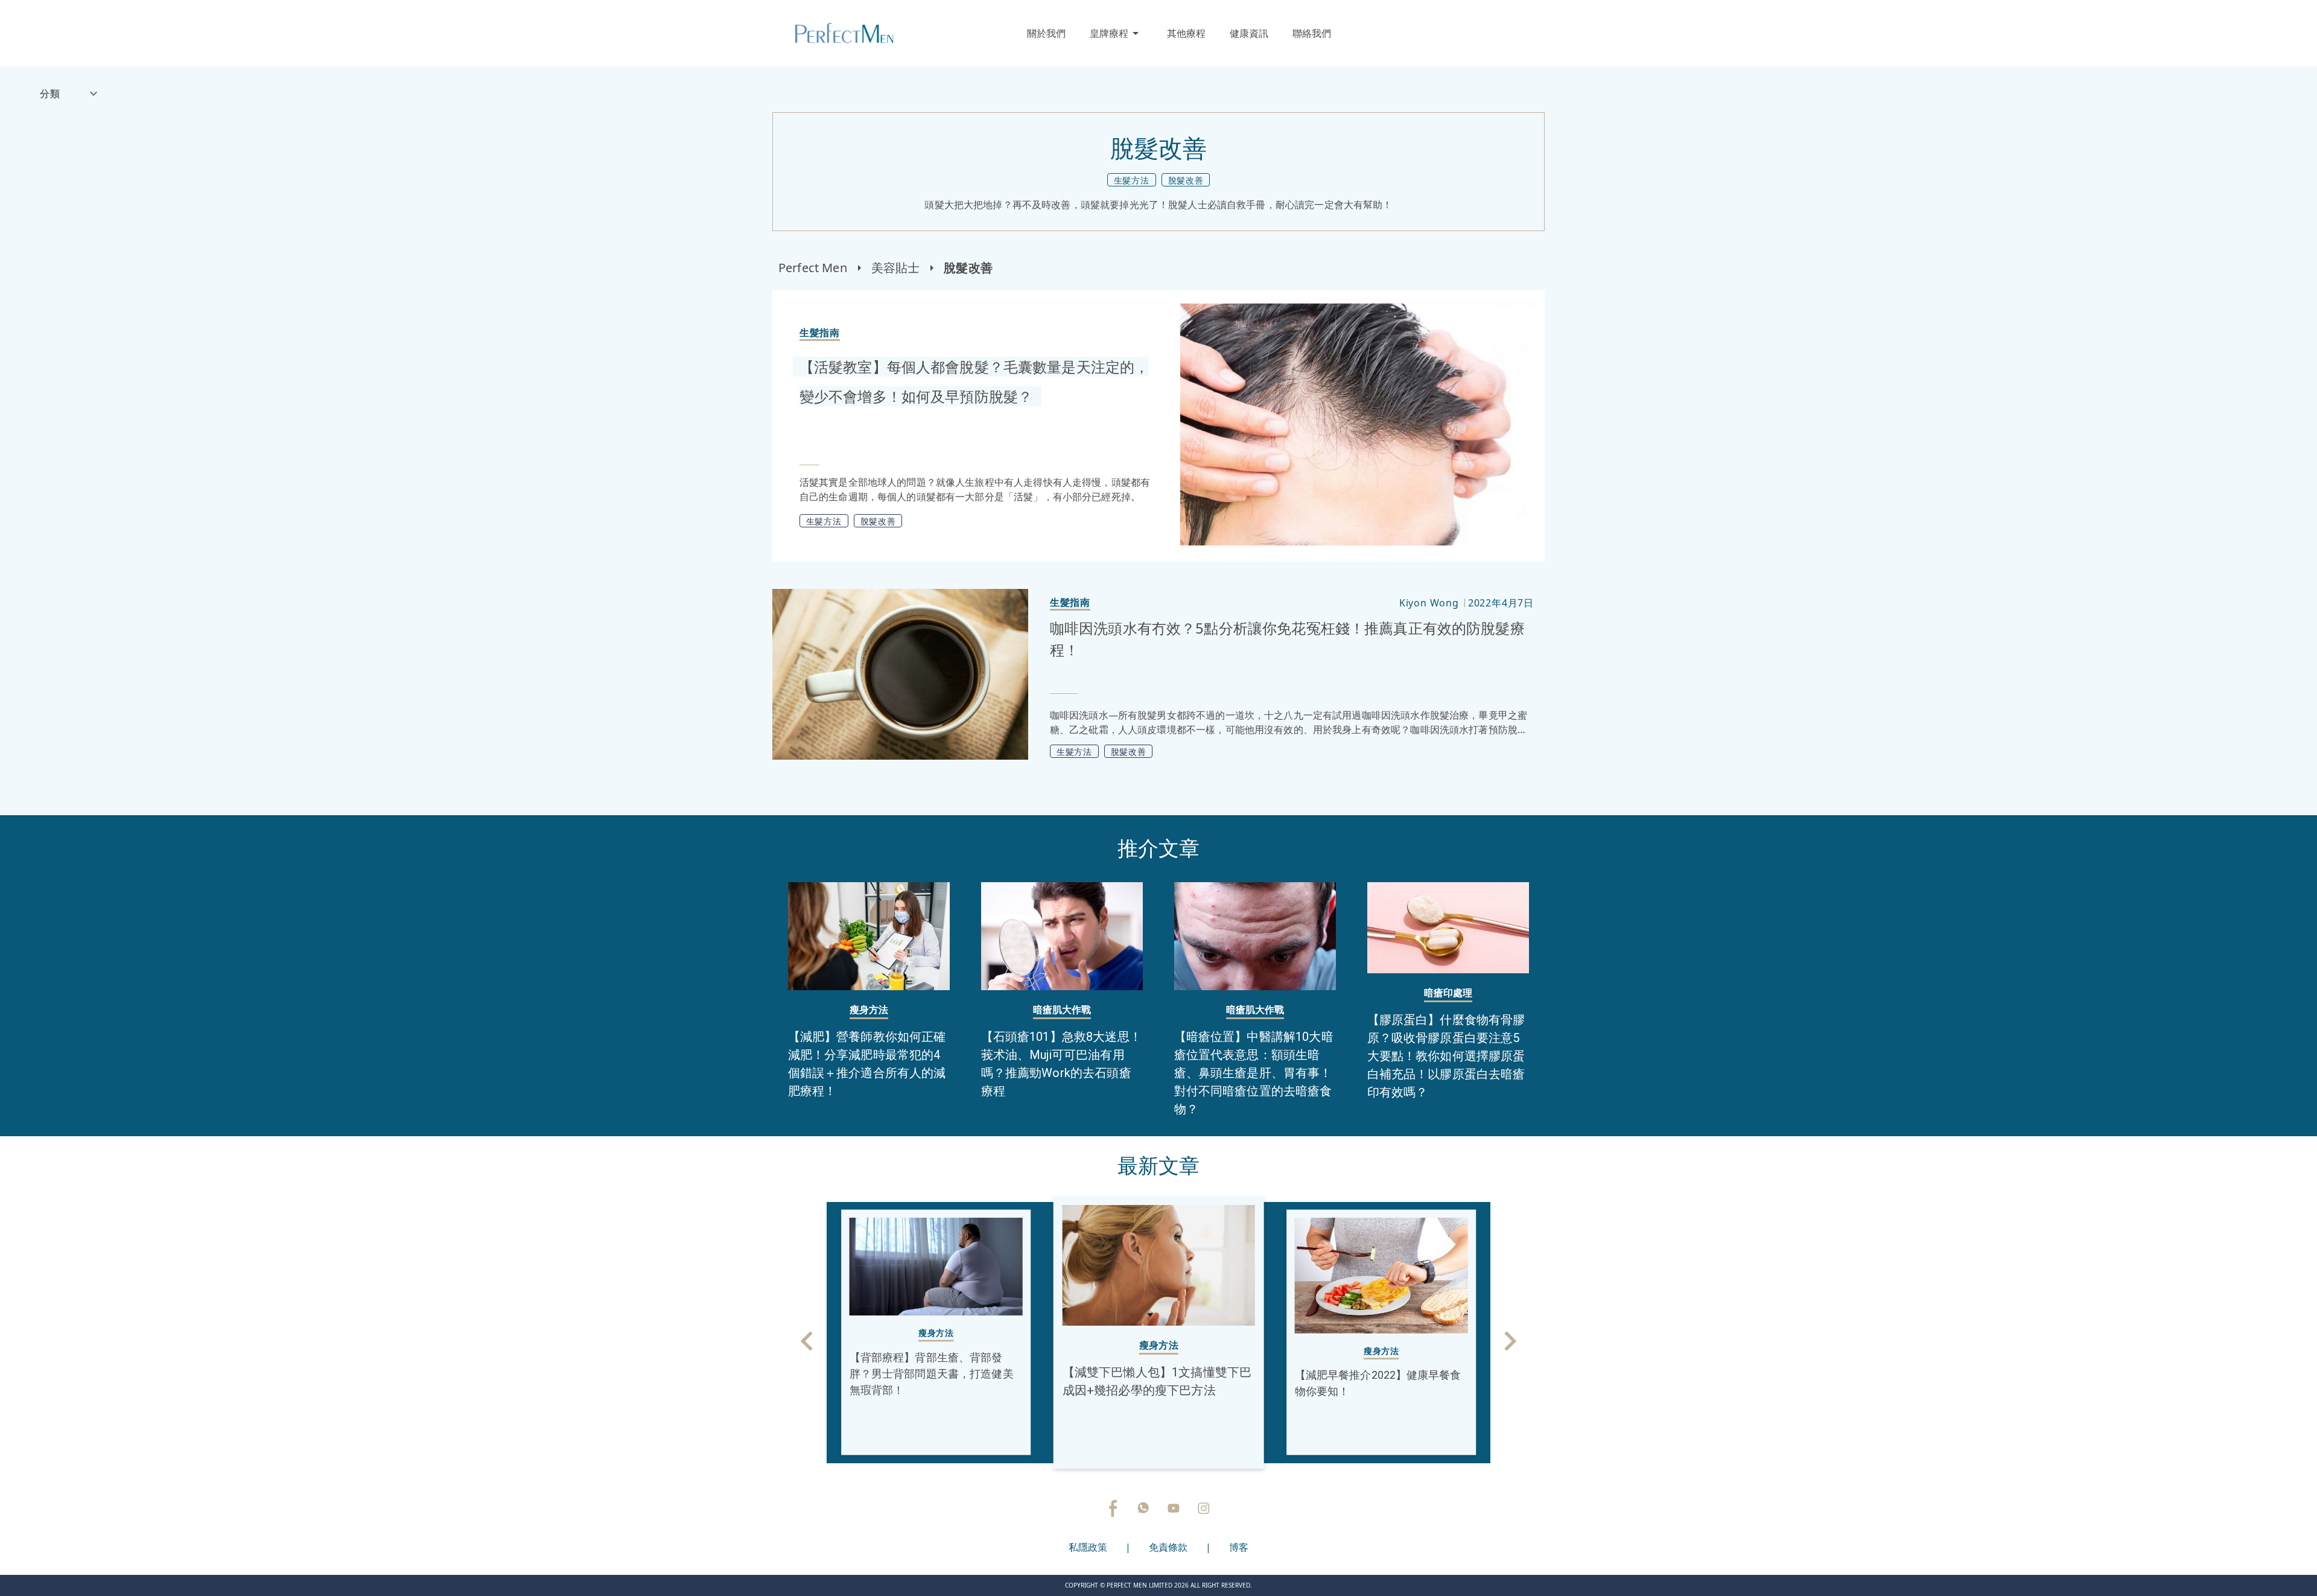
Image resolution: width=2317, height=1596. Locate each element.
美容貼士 (896, 268)
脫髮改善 (968, 268)
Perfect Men (813, 268)
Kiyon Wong (1429, 603)
